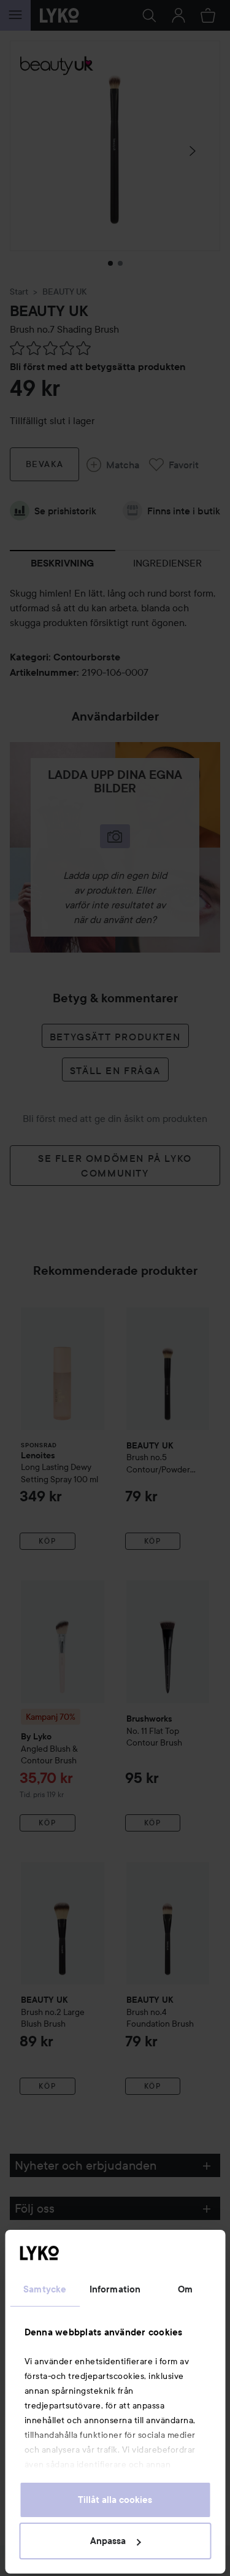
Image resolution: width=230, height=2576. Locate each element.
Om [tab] (185, 2289)
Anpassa (108, 2541)
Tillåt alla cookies (115, 2500)
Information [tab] (115, 2289)
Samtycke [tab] (45, 2289)
